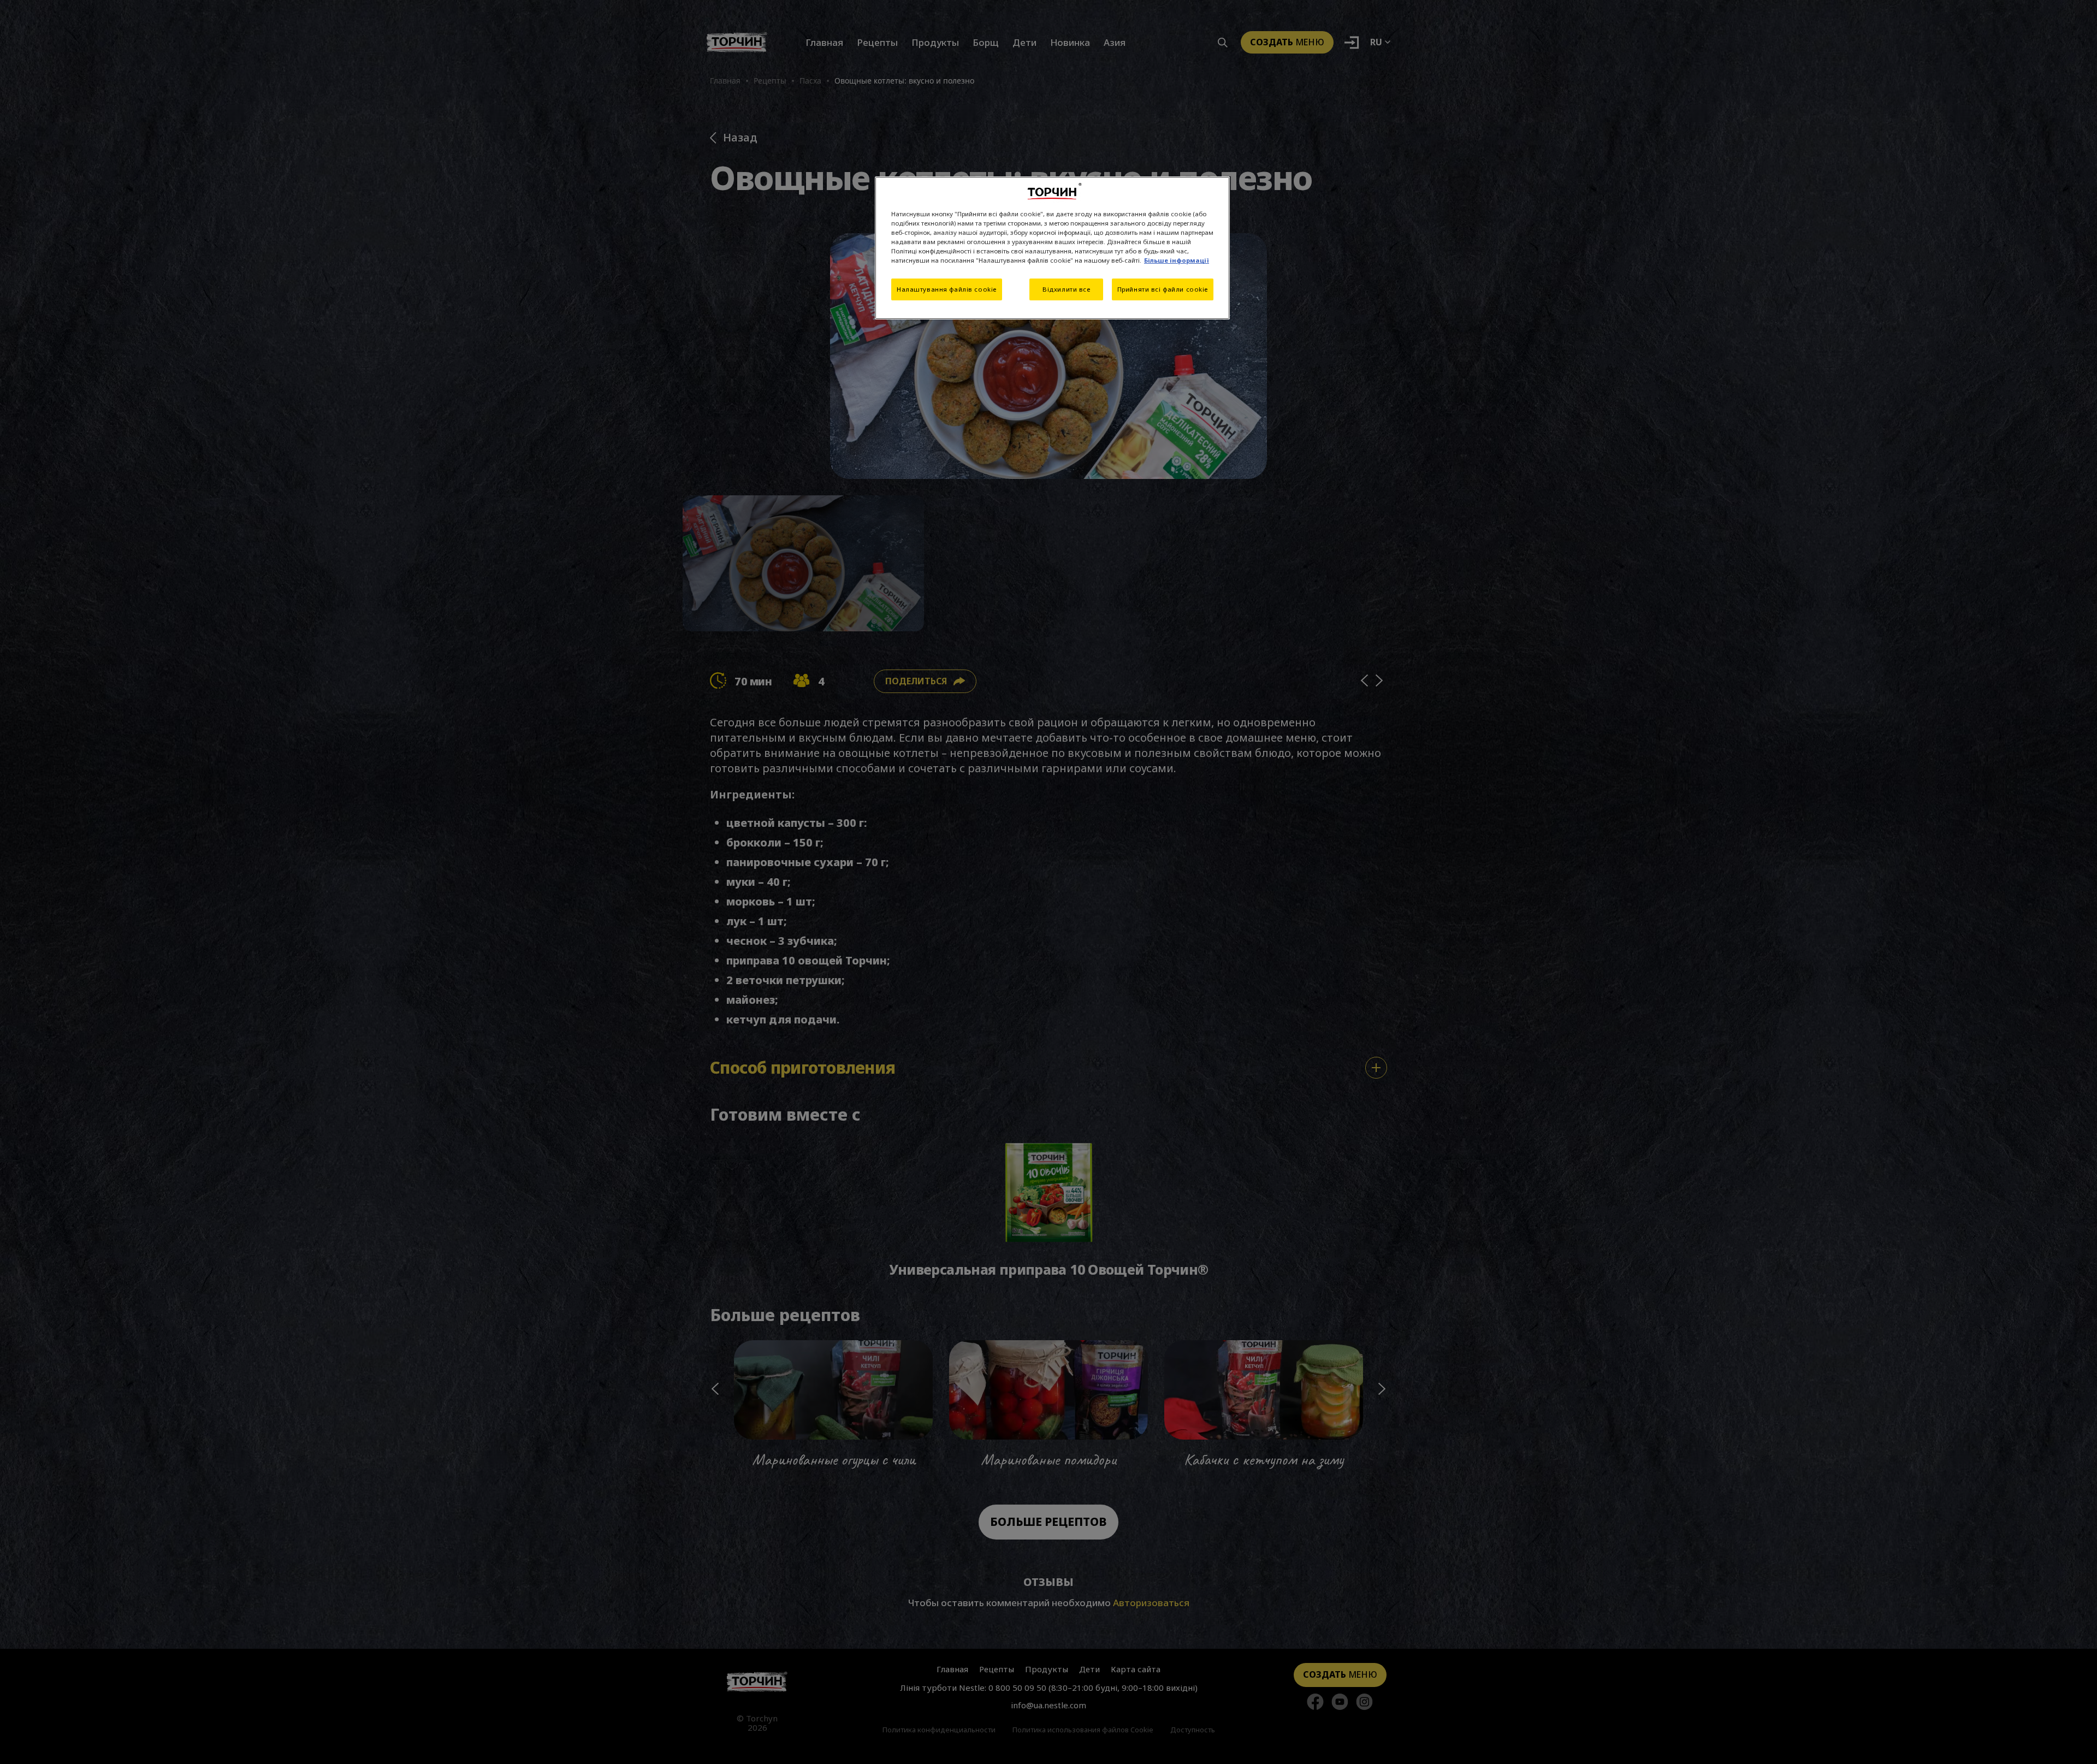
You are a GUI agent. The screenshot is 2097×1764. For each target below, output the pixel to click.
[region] (1052, 248)
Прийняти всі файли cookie (1163, 289)
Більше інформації (1177, 260)
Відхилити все (1066, 289)
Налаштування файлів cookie (947, 289)
